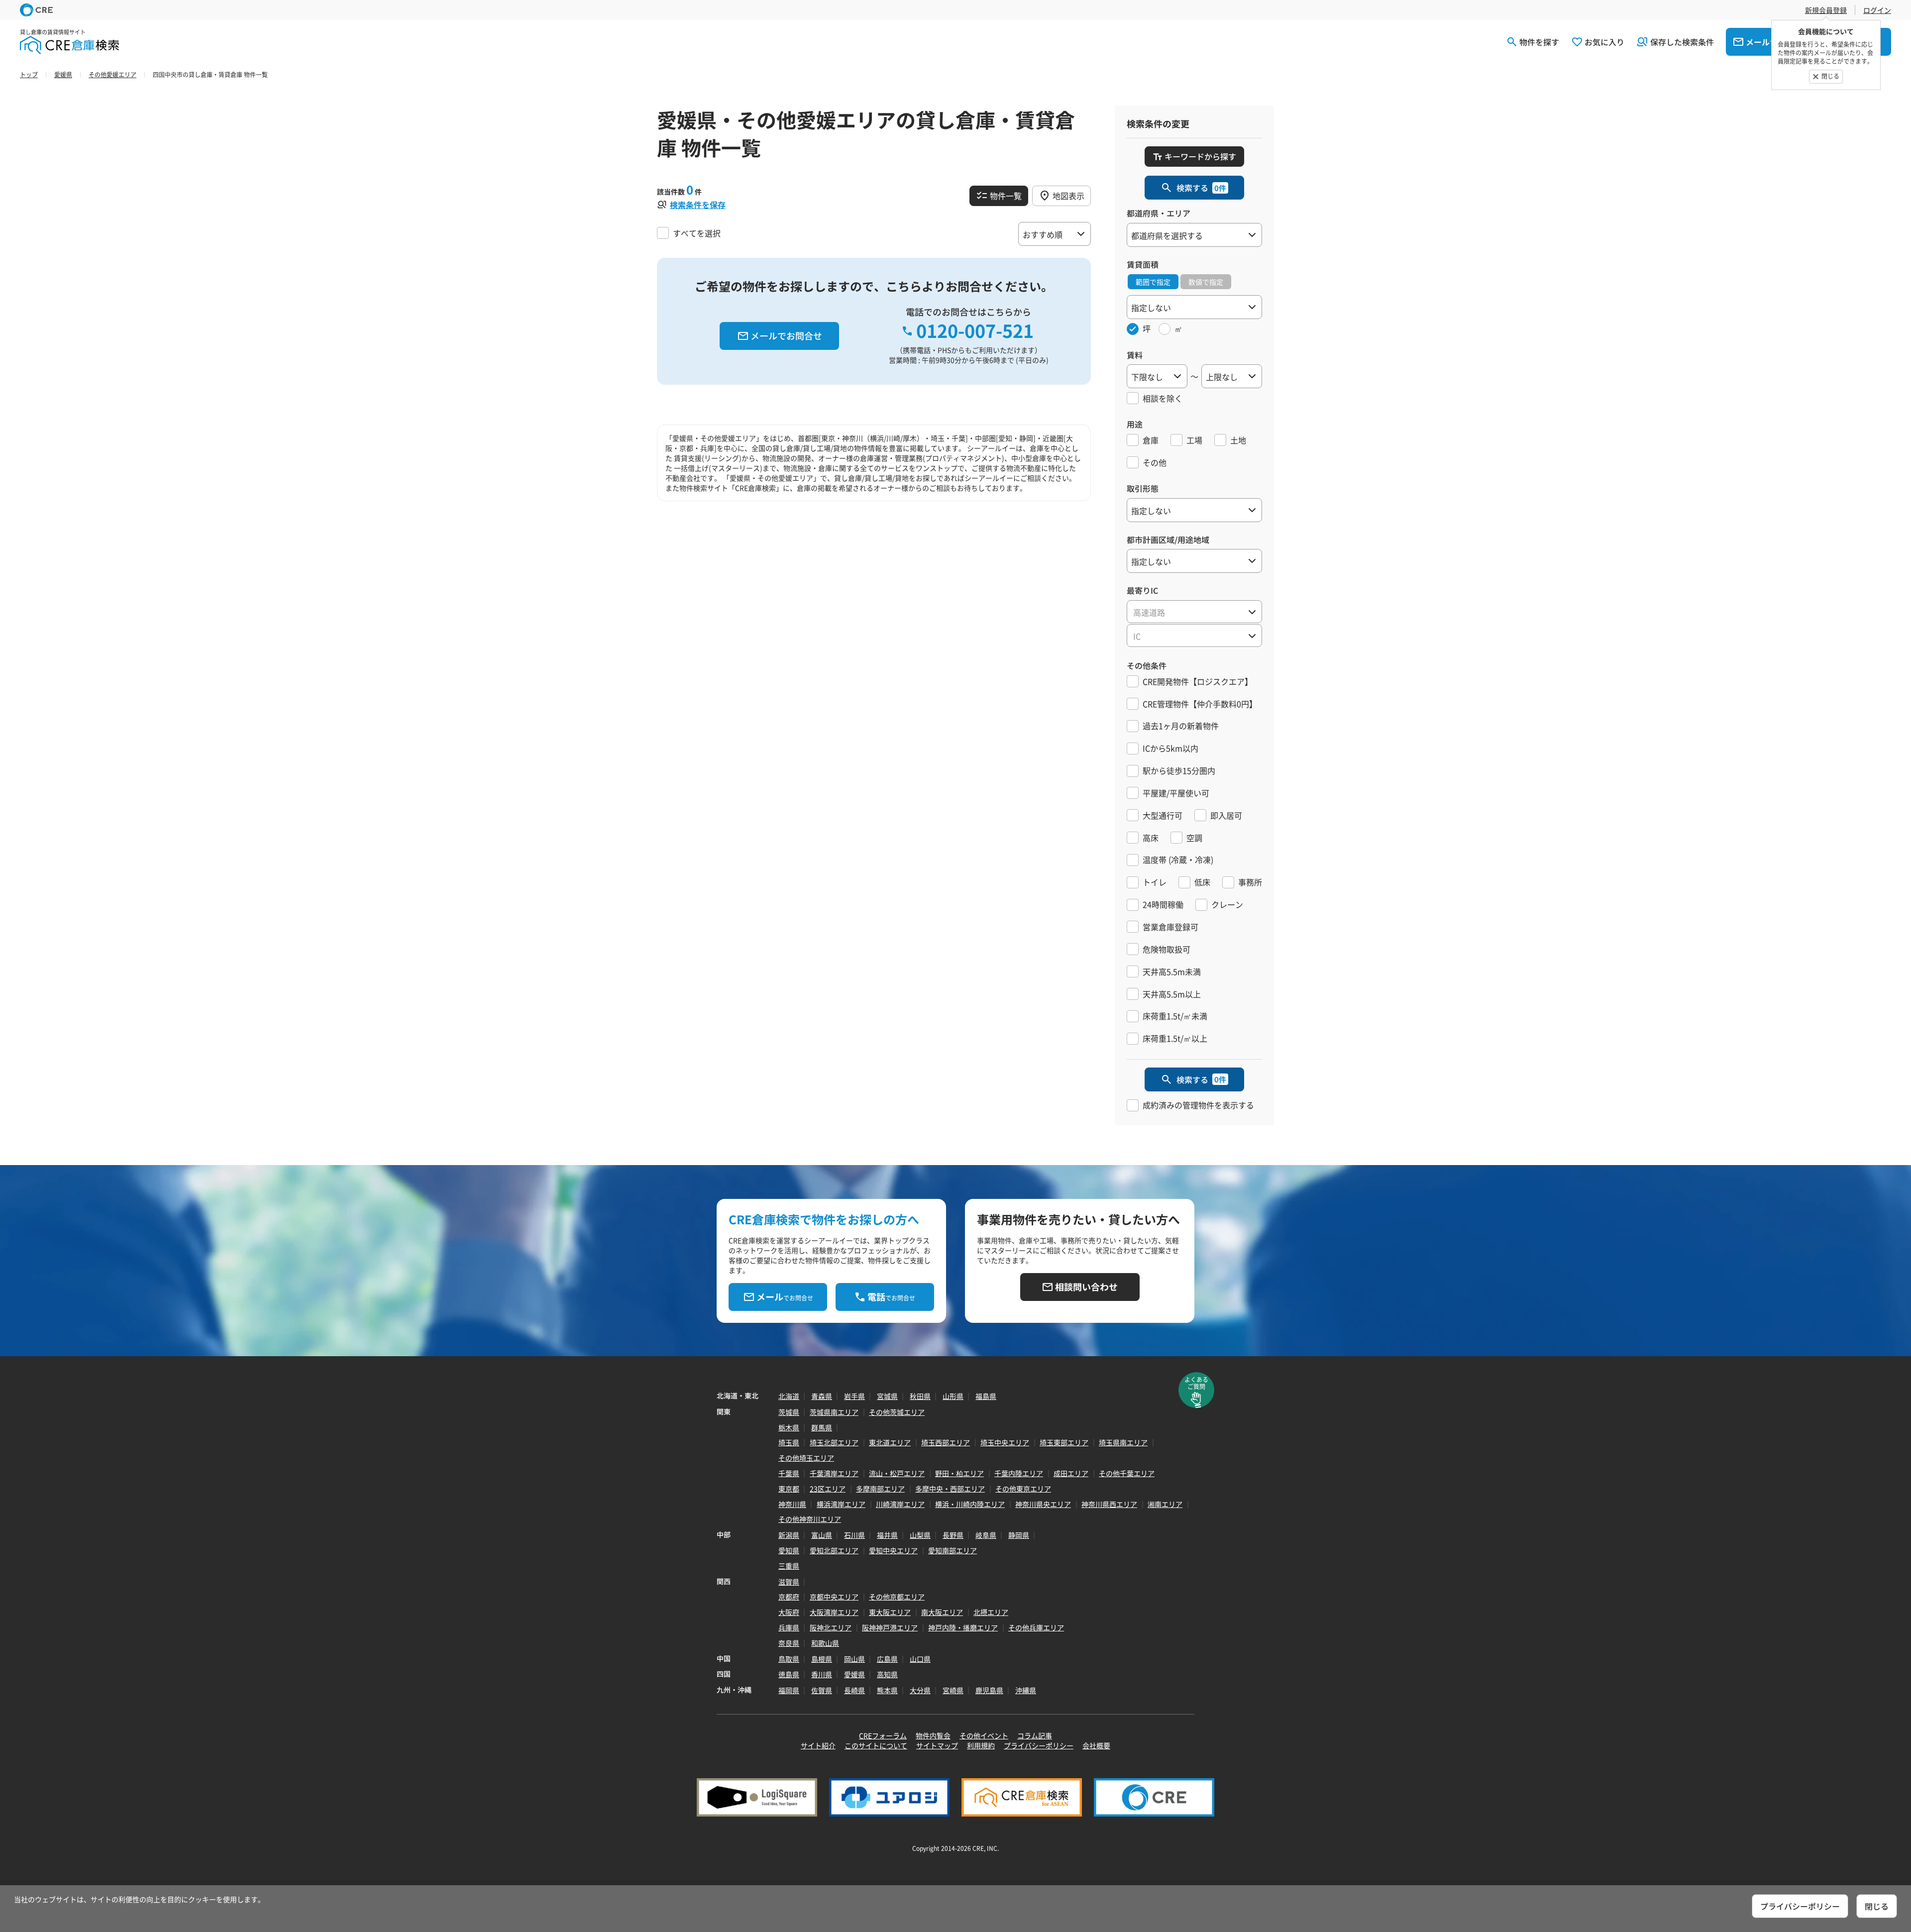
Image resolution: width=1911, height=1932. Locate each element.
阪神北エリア (831, 1627)
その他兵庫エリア (1036, 1627)
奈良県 (789, 1643)
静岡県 (1019, 1535)
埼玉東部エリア (1064, 1442)
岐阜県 (986, 1535)
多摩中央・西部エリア (950, 1489)
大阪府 (789, 1612)
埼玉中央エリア (1005, 1442)
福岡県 (789, 1690)
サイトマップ (937, 1745)
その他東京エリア (1023, 1489)
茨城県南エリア (834, 1412)
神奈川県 (792, 1504)
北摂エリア (991, 1612)
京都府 (789, 1597)
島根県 (822, 1659)
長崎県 (854, 1690)
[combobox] (1194, 612)
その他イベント (984, 1735)
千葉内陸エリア (1019, 1473)
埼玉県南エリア (1123, 1442)
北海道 (789, 1396)
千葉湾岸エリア (834, 1473)
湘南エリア (1165, 1504)
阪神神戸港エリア (890, 1627)
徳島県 (789, 1674)
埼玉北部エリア (834, 1442)
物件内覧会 (933, 1735)
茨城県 (789, 1412)
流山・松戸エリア (897, 1473)
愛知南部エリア (953, 1550)
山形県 (953, 1396)
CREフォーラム (883, 1735)
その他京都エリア (897, 1597)
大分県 (920, 1690)
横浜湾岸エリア (841, 1504)
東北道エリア (890, 1442)
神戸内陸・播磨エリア (963, 1627)
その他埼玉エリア (806, 1458)
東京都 (789, 1489)
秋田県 (920, 1396)
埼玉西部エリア (946, 1442)
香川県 (822, 1674)
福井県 (887, 1535)
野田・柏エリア (959, 1473)
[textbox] (1194, 612)
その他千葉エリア (1127, 1473)
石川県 (854, 1535)
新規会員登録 (1826, 10)
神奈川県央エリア (1043, 1504)
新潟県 (789, 1535)
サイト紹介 (818, 1745)
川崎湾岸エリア (900, 1504)
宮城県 (887, 1396)
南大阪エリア (942, 1612)
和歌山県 (825, 1643)
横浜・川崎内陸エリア (970, 1504)
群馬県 (822, 1427)
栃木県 (789, 1427)
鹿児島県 (989, 1690)
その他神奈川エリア (810, 1519)
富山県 (822, 1535)
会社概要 (1096, 1745)
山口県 (920, 1659)
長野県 (953, 1535)
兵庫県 (789, 1627)
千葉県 (789, 1473)
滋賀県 (789, 1582)
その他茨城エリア (897, 1412)
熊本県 (887, 1690)
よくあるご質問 (1196, 1383)
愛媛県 (854, 1674)
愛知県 (789, 1550)
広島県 (887, 1659)
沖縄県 (1026, 1690)
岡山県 (854, 1659)
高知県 (887, 1674)
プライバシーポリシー (1039, 1745)
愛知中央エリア (893, 1550)
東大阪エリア (890, 1612)
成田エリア (1071, 1473)
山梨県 (920, 1535)
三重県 (789, 1566)
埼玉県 (789, 1442)
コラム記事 (1035, 1735)
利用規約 (981, 1745)
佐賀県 (822, 1690)
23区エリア (828, 1489)
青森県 (822, 1396)
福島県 (986, 1396)
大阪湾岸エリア (834, 1612)
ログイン (1877, 10)
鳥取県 (789, 1659)
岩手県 (854, 1396)
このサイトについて (876, 1745)
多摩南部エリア (880, 1489)
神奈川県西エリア (1109, 1504)
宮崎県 (953, 1690)
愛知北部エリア (834, 1550)
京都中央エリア (834, 1597)
